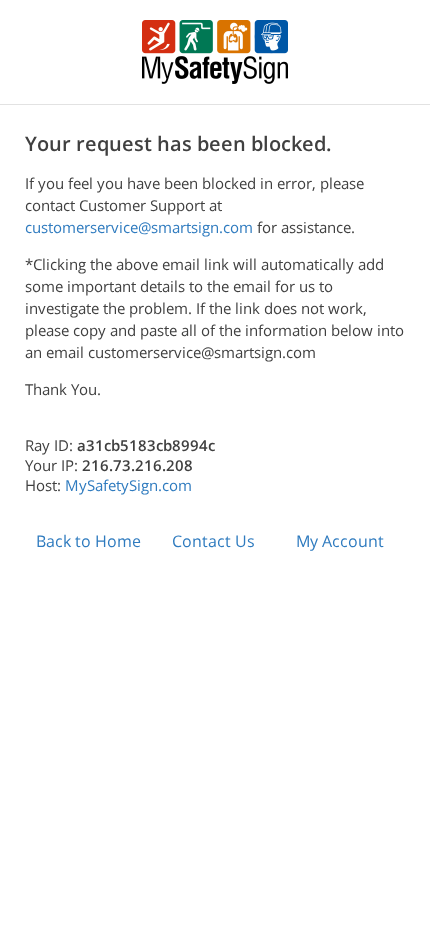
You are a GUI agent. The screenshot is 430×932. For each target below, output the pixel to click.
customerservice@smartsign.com (139, 227)
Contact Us (213, 541)
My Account (340, 541)
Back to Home (88, 541)
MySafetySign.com (128, 485)
